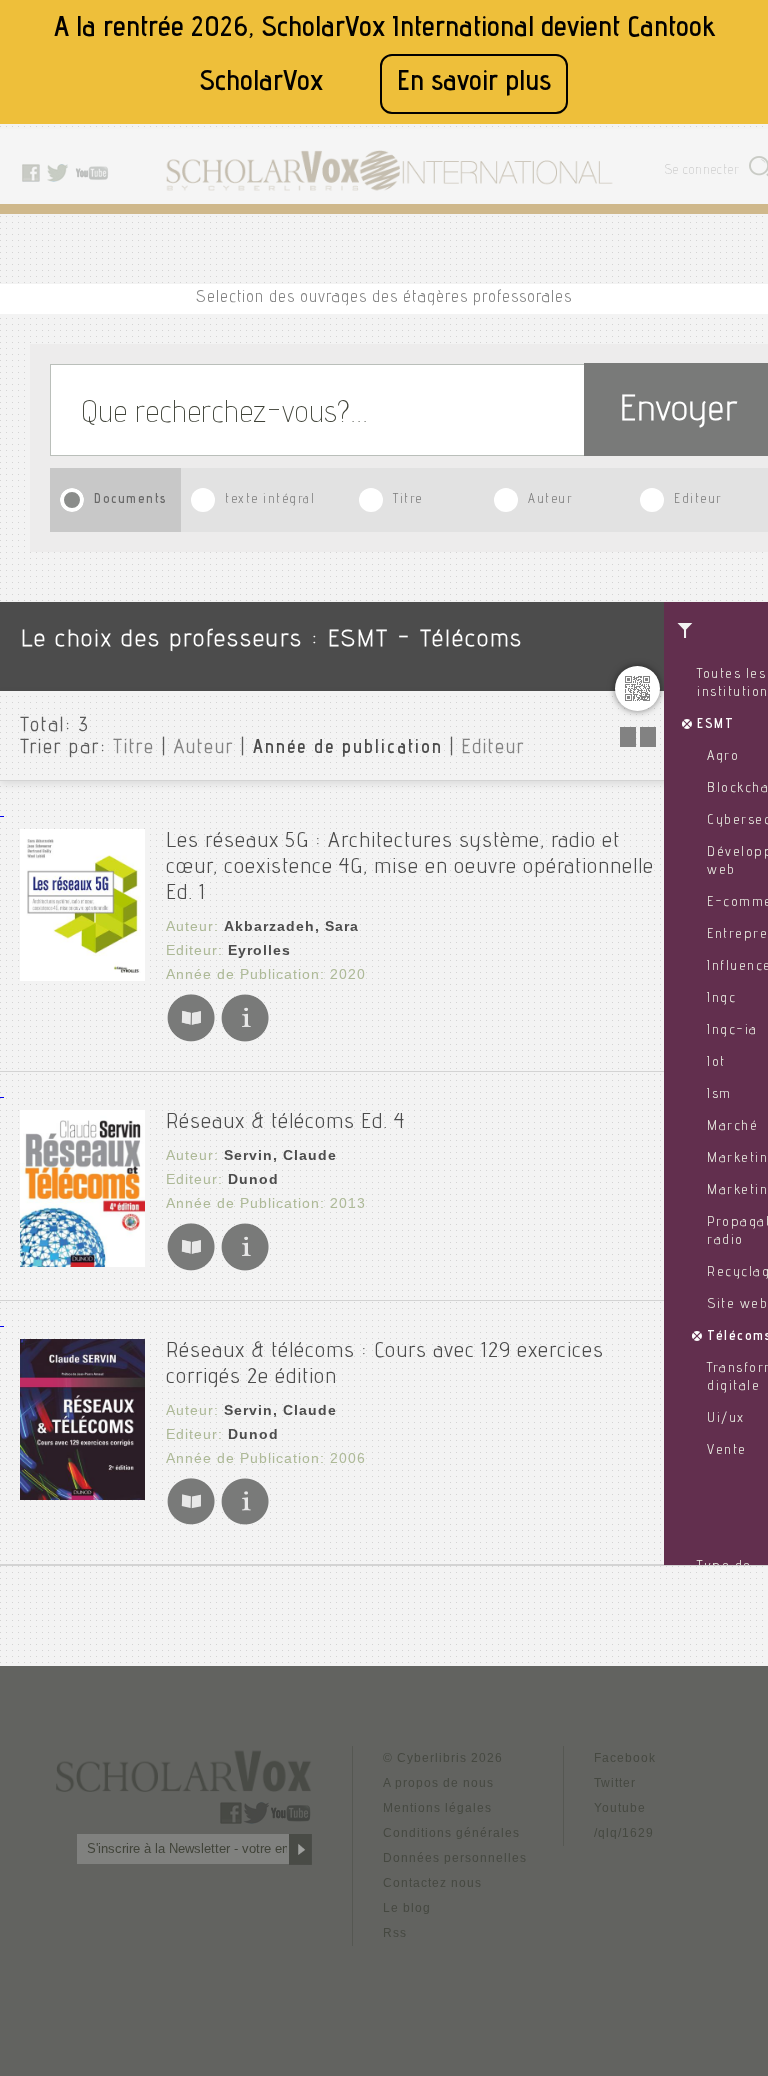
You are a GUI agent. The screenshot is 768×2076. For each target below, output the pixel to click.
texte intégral (270, 500)
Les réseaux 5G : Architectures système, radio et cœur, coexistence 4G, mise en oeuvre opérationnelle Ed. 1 (410, 868)
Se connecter (702, 171)
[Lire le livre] (191, 1037)
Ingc (721, 999)
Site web (737, 1305)
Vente (727, 1451)
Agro (723, 757)
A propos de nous (438, 1783)
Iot (716, 1063)
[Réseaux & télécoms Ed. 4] (82, 1261)
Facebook (625, 1758)
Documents (131, 500)
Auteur (550, 500)
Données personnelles (455, 1858)
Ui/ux (726, 1419)
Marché (732, 1127)
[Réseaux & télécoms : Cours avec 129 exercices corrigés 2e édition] (82, 1494)
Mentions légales (437, 1808)
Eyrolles (259, 950)
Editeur (698, 500)
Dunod (253, 1179)
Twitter (615, 1783)
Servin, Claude (280, 1155)
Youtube (620, 1808)
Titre (408, 500)
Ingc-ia (732, 1031)
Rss (395, 1933)
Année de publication (348, 749)
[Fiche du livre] (245, 1037)
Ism (719, 1095)
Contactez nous (432, 1883)
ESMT (715, 725)
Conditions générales (451, 1833)
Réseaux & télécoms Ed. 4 (285, 1123)
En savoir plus (474, 83)
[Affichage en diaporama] (640, 741)
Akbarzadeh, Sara (291, 926)
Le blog (407, 1908)
